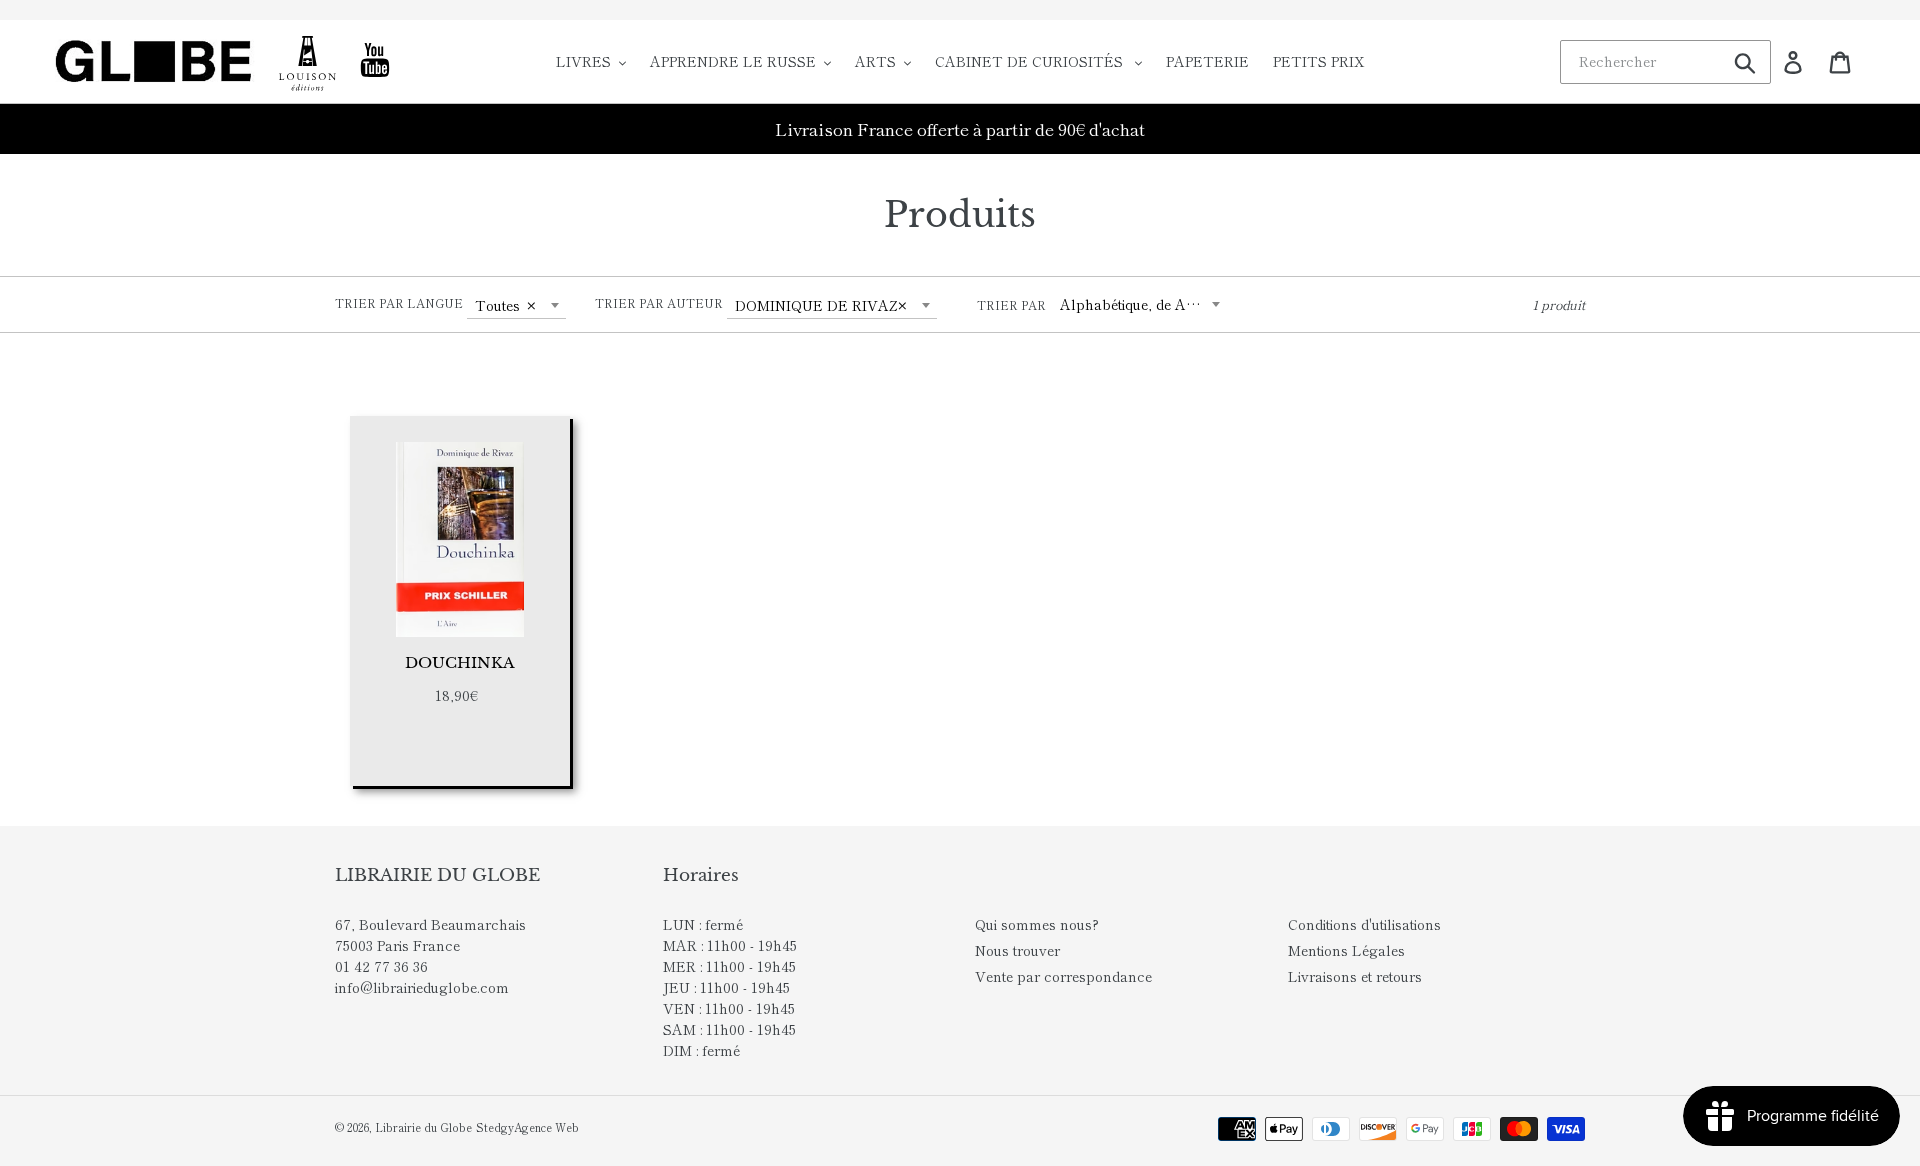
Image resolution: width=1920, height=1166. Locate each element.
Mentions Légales (1346, 950)
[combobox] (516, 305)
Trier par (1011, 304)
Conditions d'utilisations (1364, 924)
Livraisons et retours (1355, 976)
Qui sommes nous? (1037, 924)
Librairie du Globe (423, 1127)
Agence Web (546, 1127)
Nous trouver (1017, 950)
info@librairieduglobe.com (422, 987)
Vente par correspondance (1063, 976)
